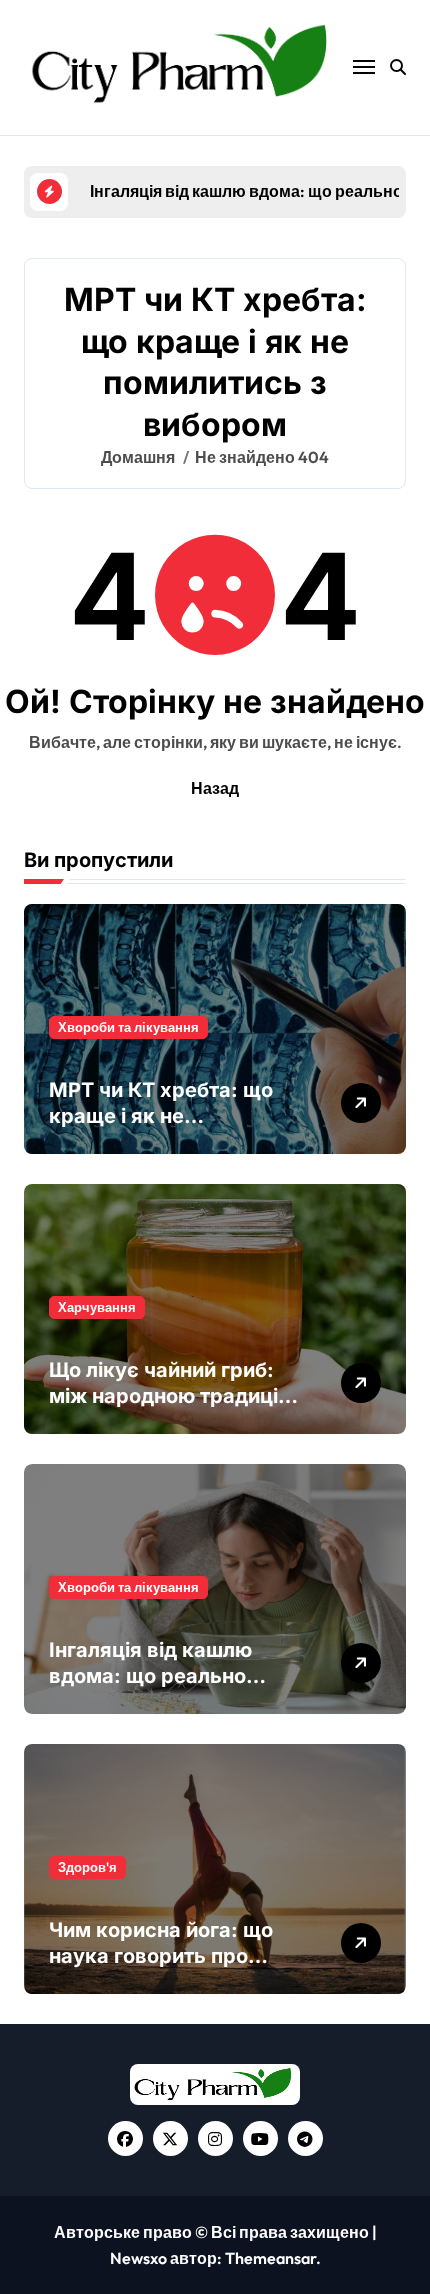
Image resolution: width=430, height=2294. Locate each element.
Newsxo (138, 2258)
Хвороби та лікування (128, 1027)
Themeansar (270, 2258)
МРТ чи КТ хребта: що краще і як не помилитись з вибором (164, 1116)
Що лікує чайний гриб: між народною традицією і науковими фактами (178, 1396)
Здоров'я (87, 1867)
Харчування (97, 1307)
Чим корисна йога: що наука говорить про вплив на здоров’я (161, 1956)
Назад (215, 788)
